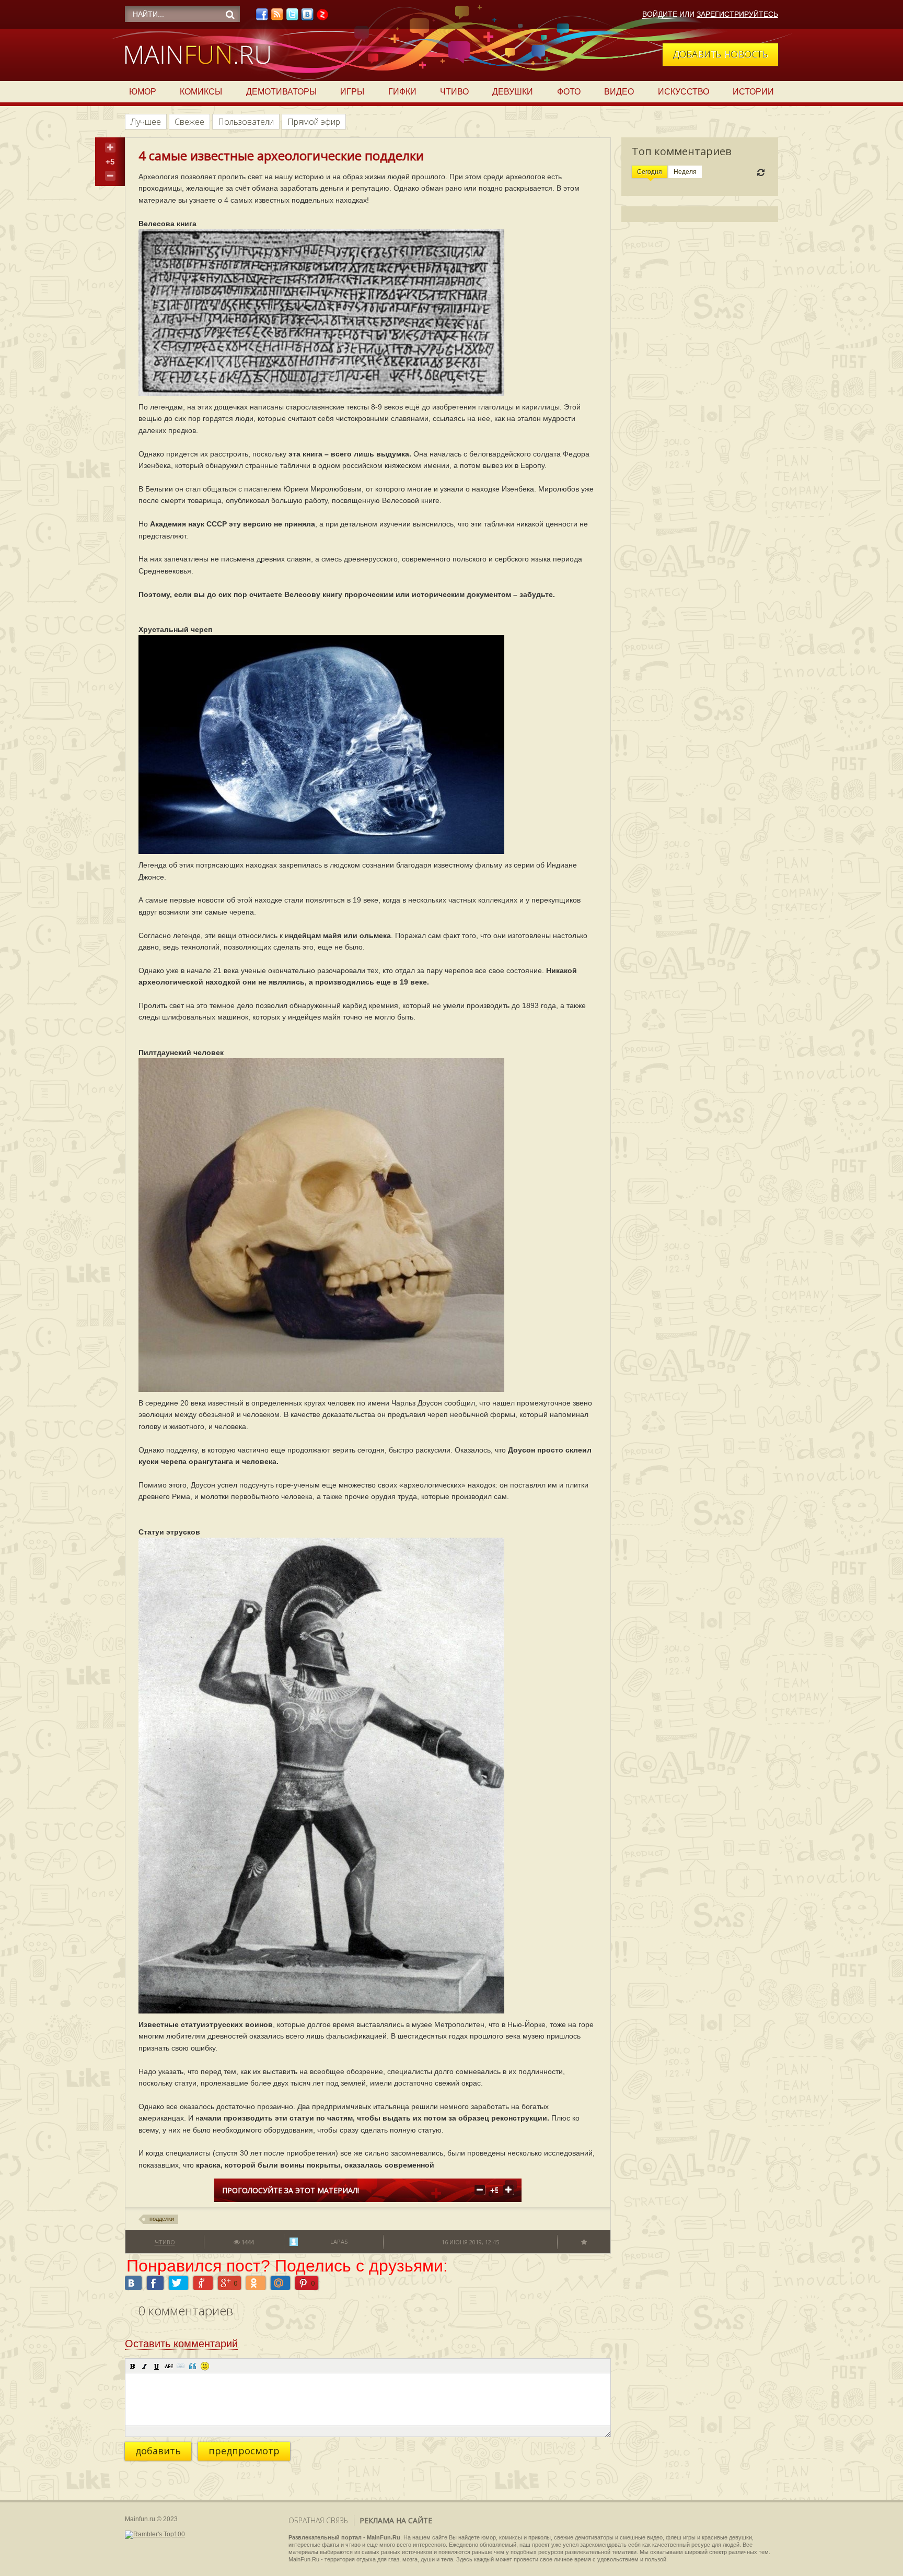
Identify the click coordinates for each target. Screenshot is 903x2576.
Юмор (143, 92)
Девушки (513, 92)
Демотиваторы (281, 92)
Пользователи (246, 122)
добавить (158, 2451)
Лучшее (146, 122)
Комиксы (201, 92)
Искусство (684, 92)
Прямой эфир (314, 122)
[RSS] (277, 17)
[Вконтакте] (307, 17)
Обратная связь (318, 2520)
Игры (352, 92)
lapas (339, 2241)
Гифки (402, 92)
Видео (619, 92)
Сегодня (650, 172)
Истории (753, 92)
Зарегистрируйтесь (737, 14)
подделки (162, 2219)
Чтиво (454, 92)
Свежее (189, 122)
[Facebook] (262, 17)
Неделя (685, 172)
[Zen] (322, 17)
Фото (569, 92)
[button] (133, 2366)
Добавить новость (720, 54)
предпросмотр (244, 2451)
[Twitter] (292, 17)
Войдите (660, 14)
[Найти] (230, 15)
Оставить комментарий (181, 2344)
